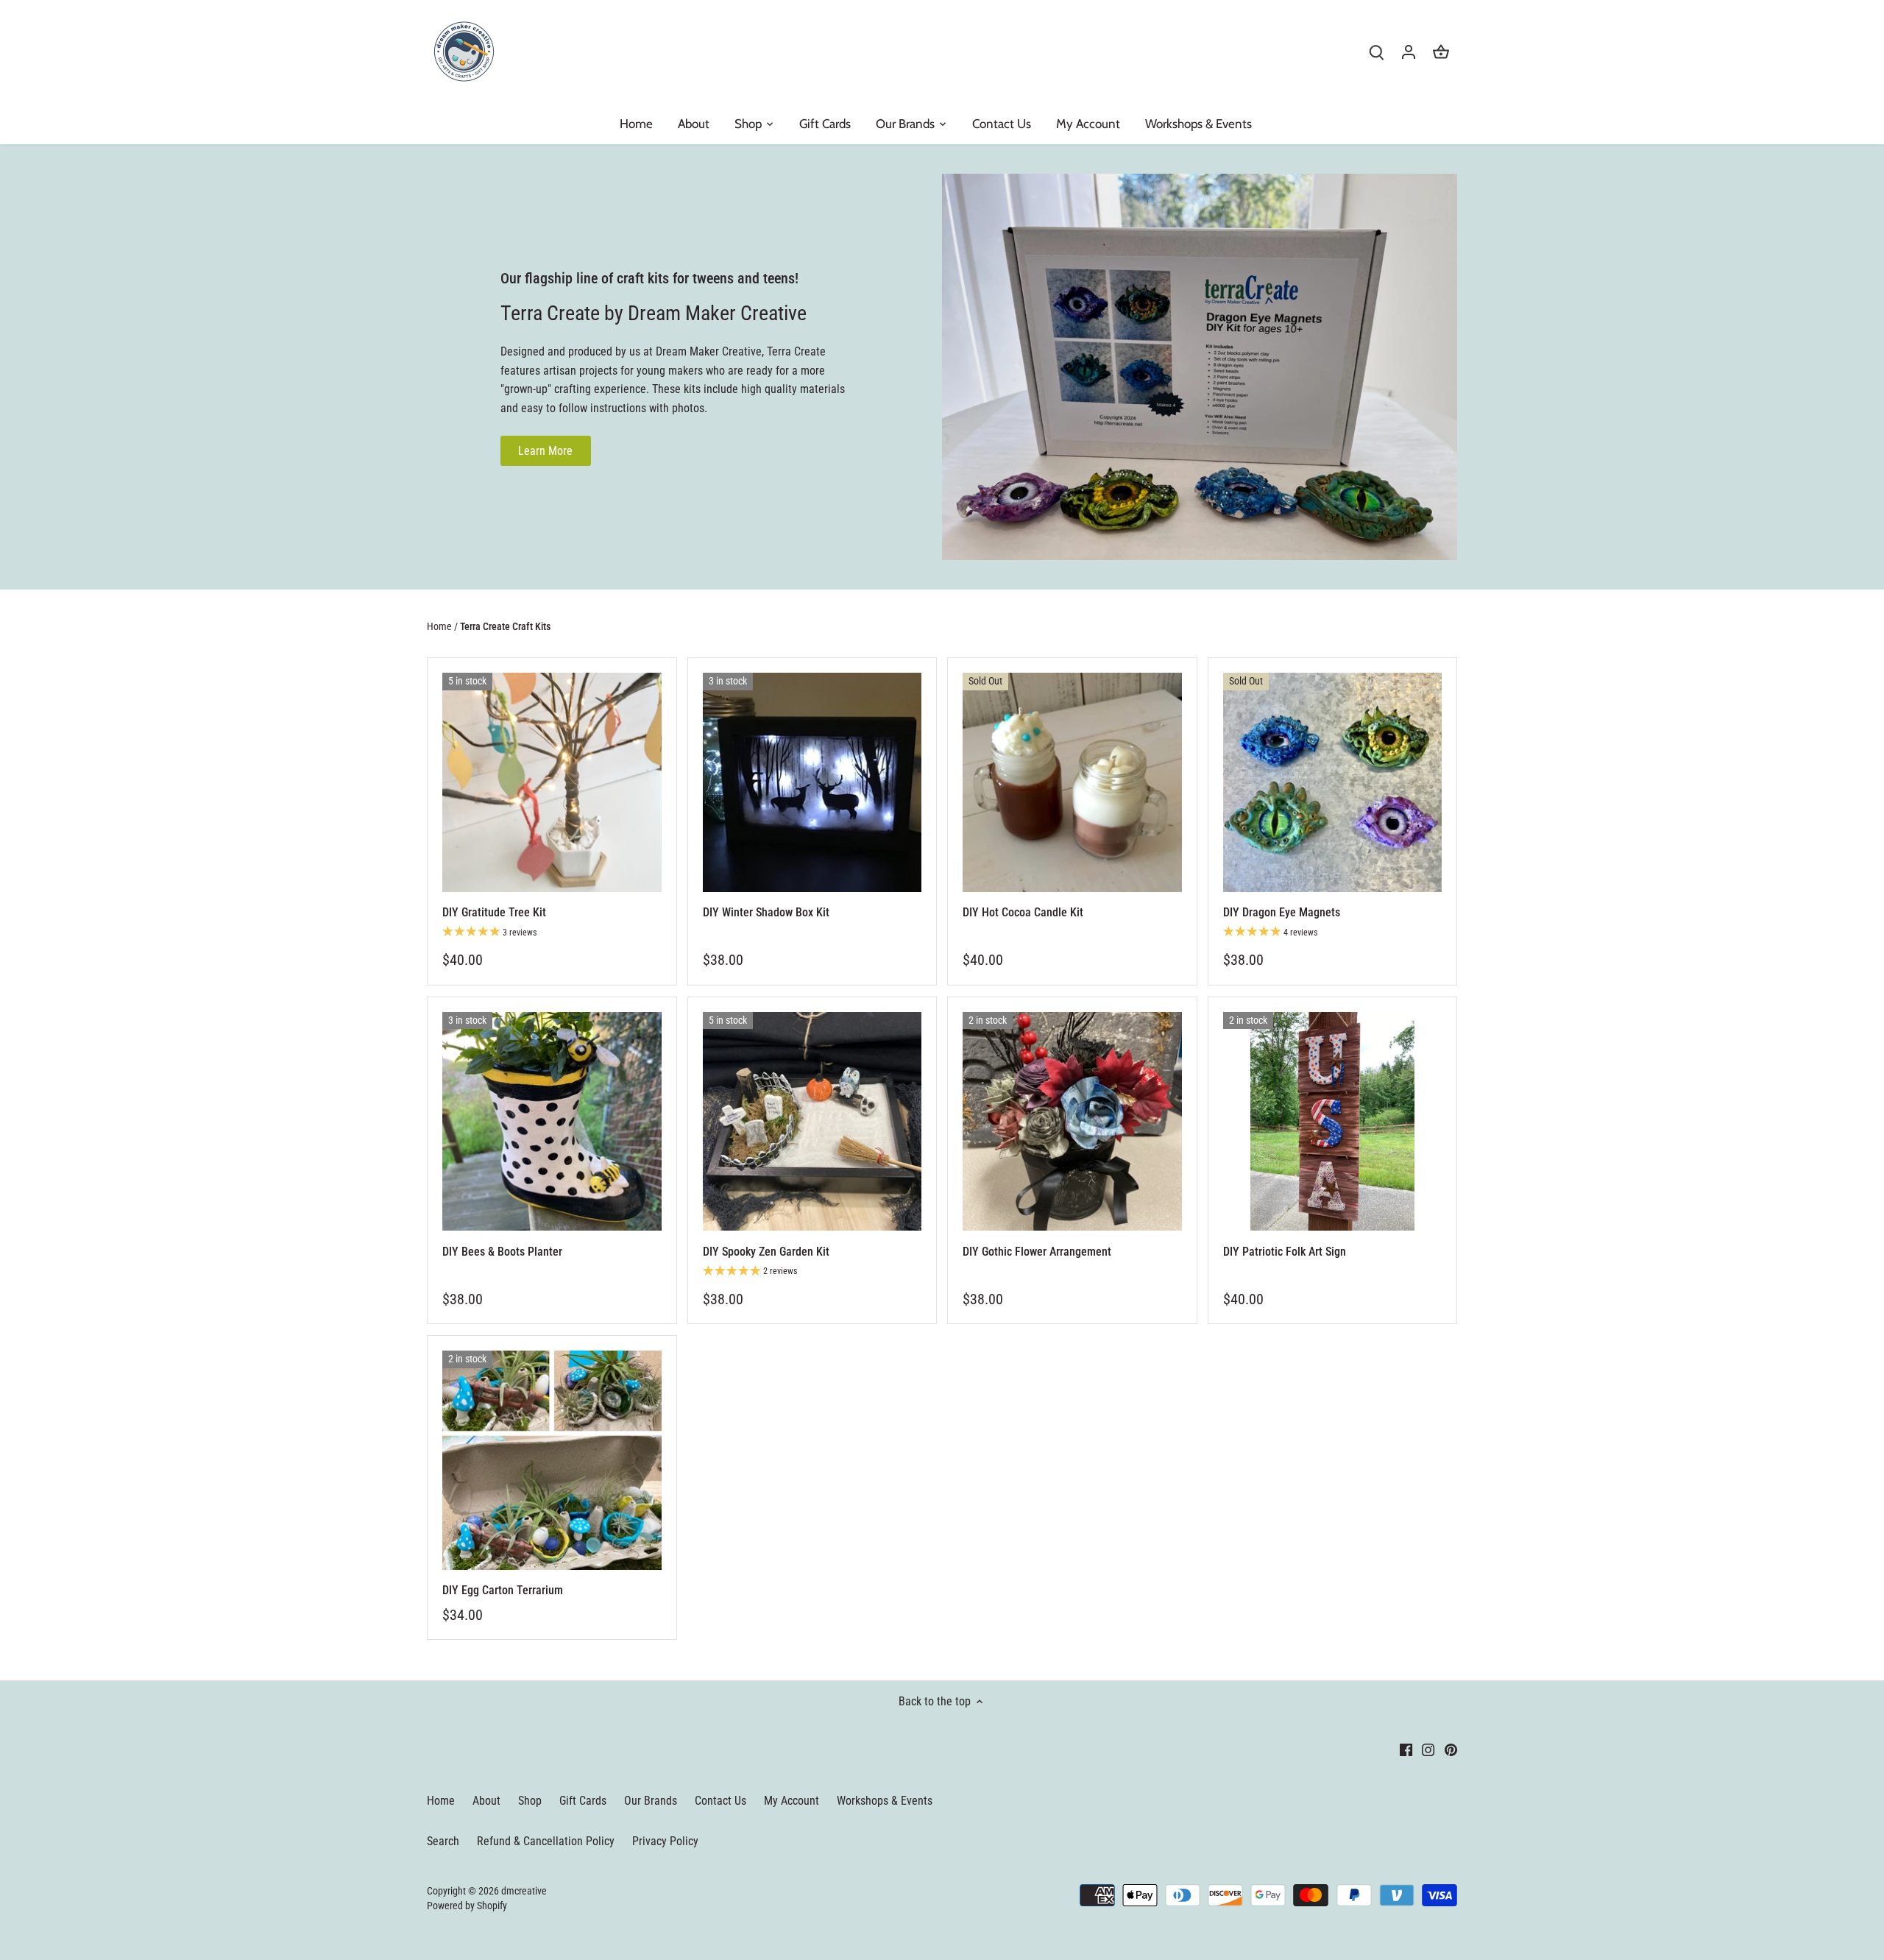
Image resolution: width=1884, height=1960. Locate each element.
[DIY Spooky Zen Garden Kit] (812, 1122)
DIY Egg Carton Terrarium (503, 1590)
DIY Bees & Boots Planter (502, 1252)
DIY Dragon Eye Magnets (1282, 912)
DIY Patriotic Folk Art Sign (1285, 1252)
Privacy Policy (665, 1841)
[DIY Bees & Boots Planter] (552, 1122)
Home (441, 1801)
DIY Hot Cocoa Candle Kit (1023, 912)
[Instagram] (1428, 1750)
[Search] (1376, 52)
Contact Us (720, 1801)
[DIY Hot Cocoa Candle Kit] (1072, 782)
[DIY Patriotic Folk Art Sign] (1333, 1122)
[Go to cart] (1441, 52)
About (486, 1801)
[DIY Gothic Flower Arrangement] (1072, 1122)
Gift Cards (583, 1801)
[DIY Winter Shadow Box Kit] (812, 782)
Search (443, 1841)
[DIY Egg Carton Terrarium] (552, 1460)
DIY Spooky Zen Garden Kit (766, 1252)
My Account (792, 1801)
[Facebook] (1406, 1750)
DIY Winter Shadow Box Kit (766, 912)
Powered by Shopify (467, 1906)
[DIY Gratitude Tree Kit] (552, 782)
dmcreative (524, 1891)
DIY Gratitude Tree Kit (494, 912)
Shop (530, 1801)
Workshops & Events (885, 1801)
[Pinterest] (1451, 1750)
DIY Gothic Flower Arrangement (1037, 1252)
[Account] (1409, 52)
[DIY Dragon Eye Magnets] (1333, 782)
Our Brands (651, 1801)
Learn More (545, 451)
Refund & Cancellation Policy (546, 1841)
